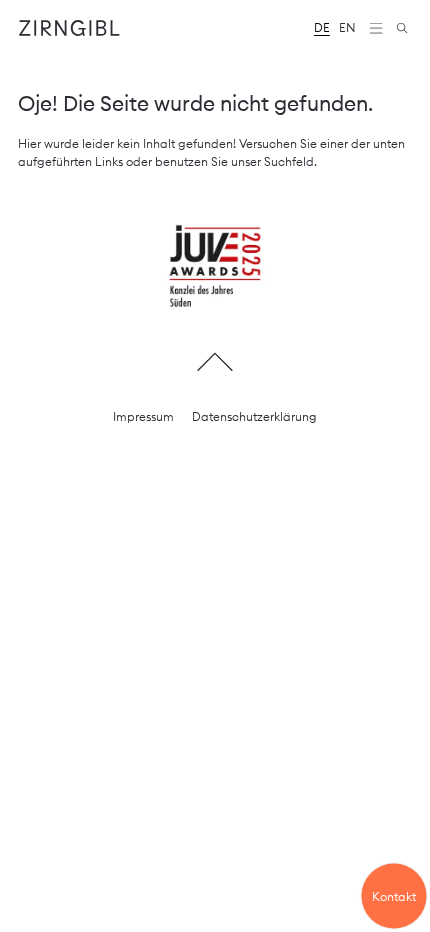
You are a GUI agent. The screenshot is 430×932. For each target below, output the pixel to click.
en (347, 27)
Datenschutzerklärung (254, 416)
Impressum (143, 416)
